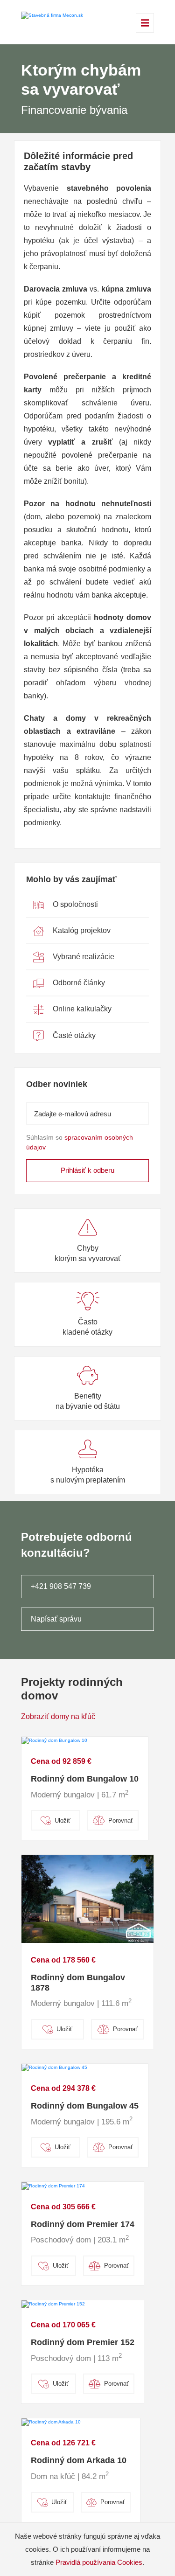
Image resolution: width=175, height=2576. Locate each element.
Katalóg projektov (81, 930)
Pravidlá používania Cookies (99, 2562)
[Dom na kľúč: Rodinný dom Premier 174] (53, 2185)
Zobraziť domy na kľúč (58, 1716)
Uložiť (63, 1821)
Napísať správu (56, 1619)
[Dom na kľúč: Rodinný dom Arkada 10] (51, 2422)
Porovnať (121, 1821)
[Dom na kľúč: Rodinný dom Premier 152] (53, 2304)
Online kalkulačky (81, 1009)
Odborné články (78, 983)
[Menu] (145, 23)
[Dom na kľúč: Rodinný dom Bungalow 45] (54, 2067)
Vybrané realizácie (83, 957)
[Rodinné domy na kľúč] (52, 15)
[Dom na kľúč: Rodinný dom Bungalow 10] (54, 1740)
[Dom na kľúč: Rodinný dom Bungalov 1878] (87, 1898)
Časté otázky (73, 1035)
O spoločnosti (74, 904)
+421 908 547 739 (61, 1586)
